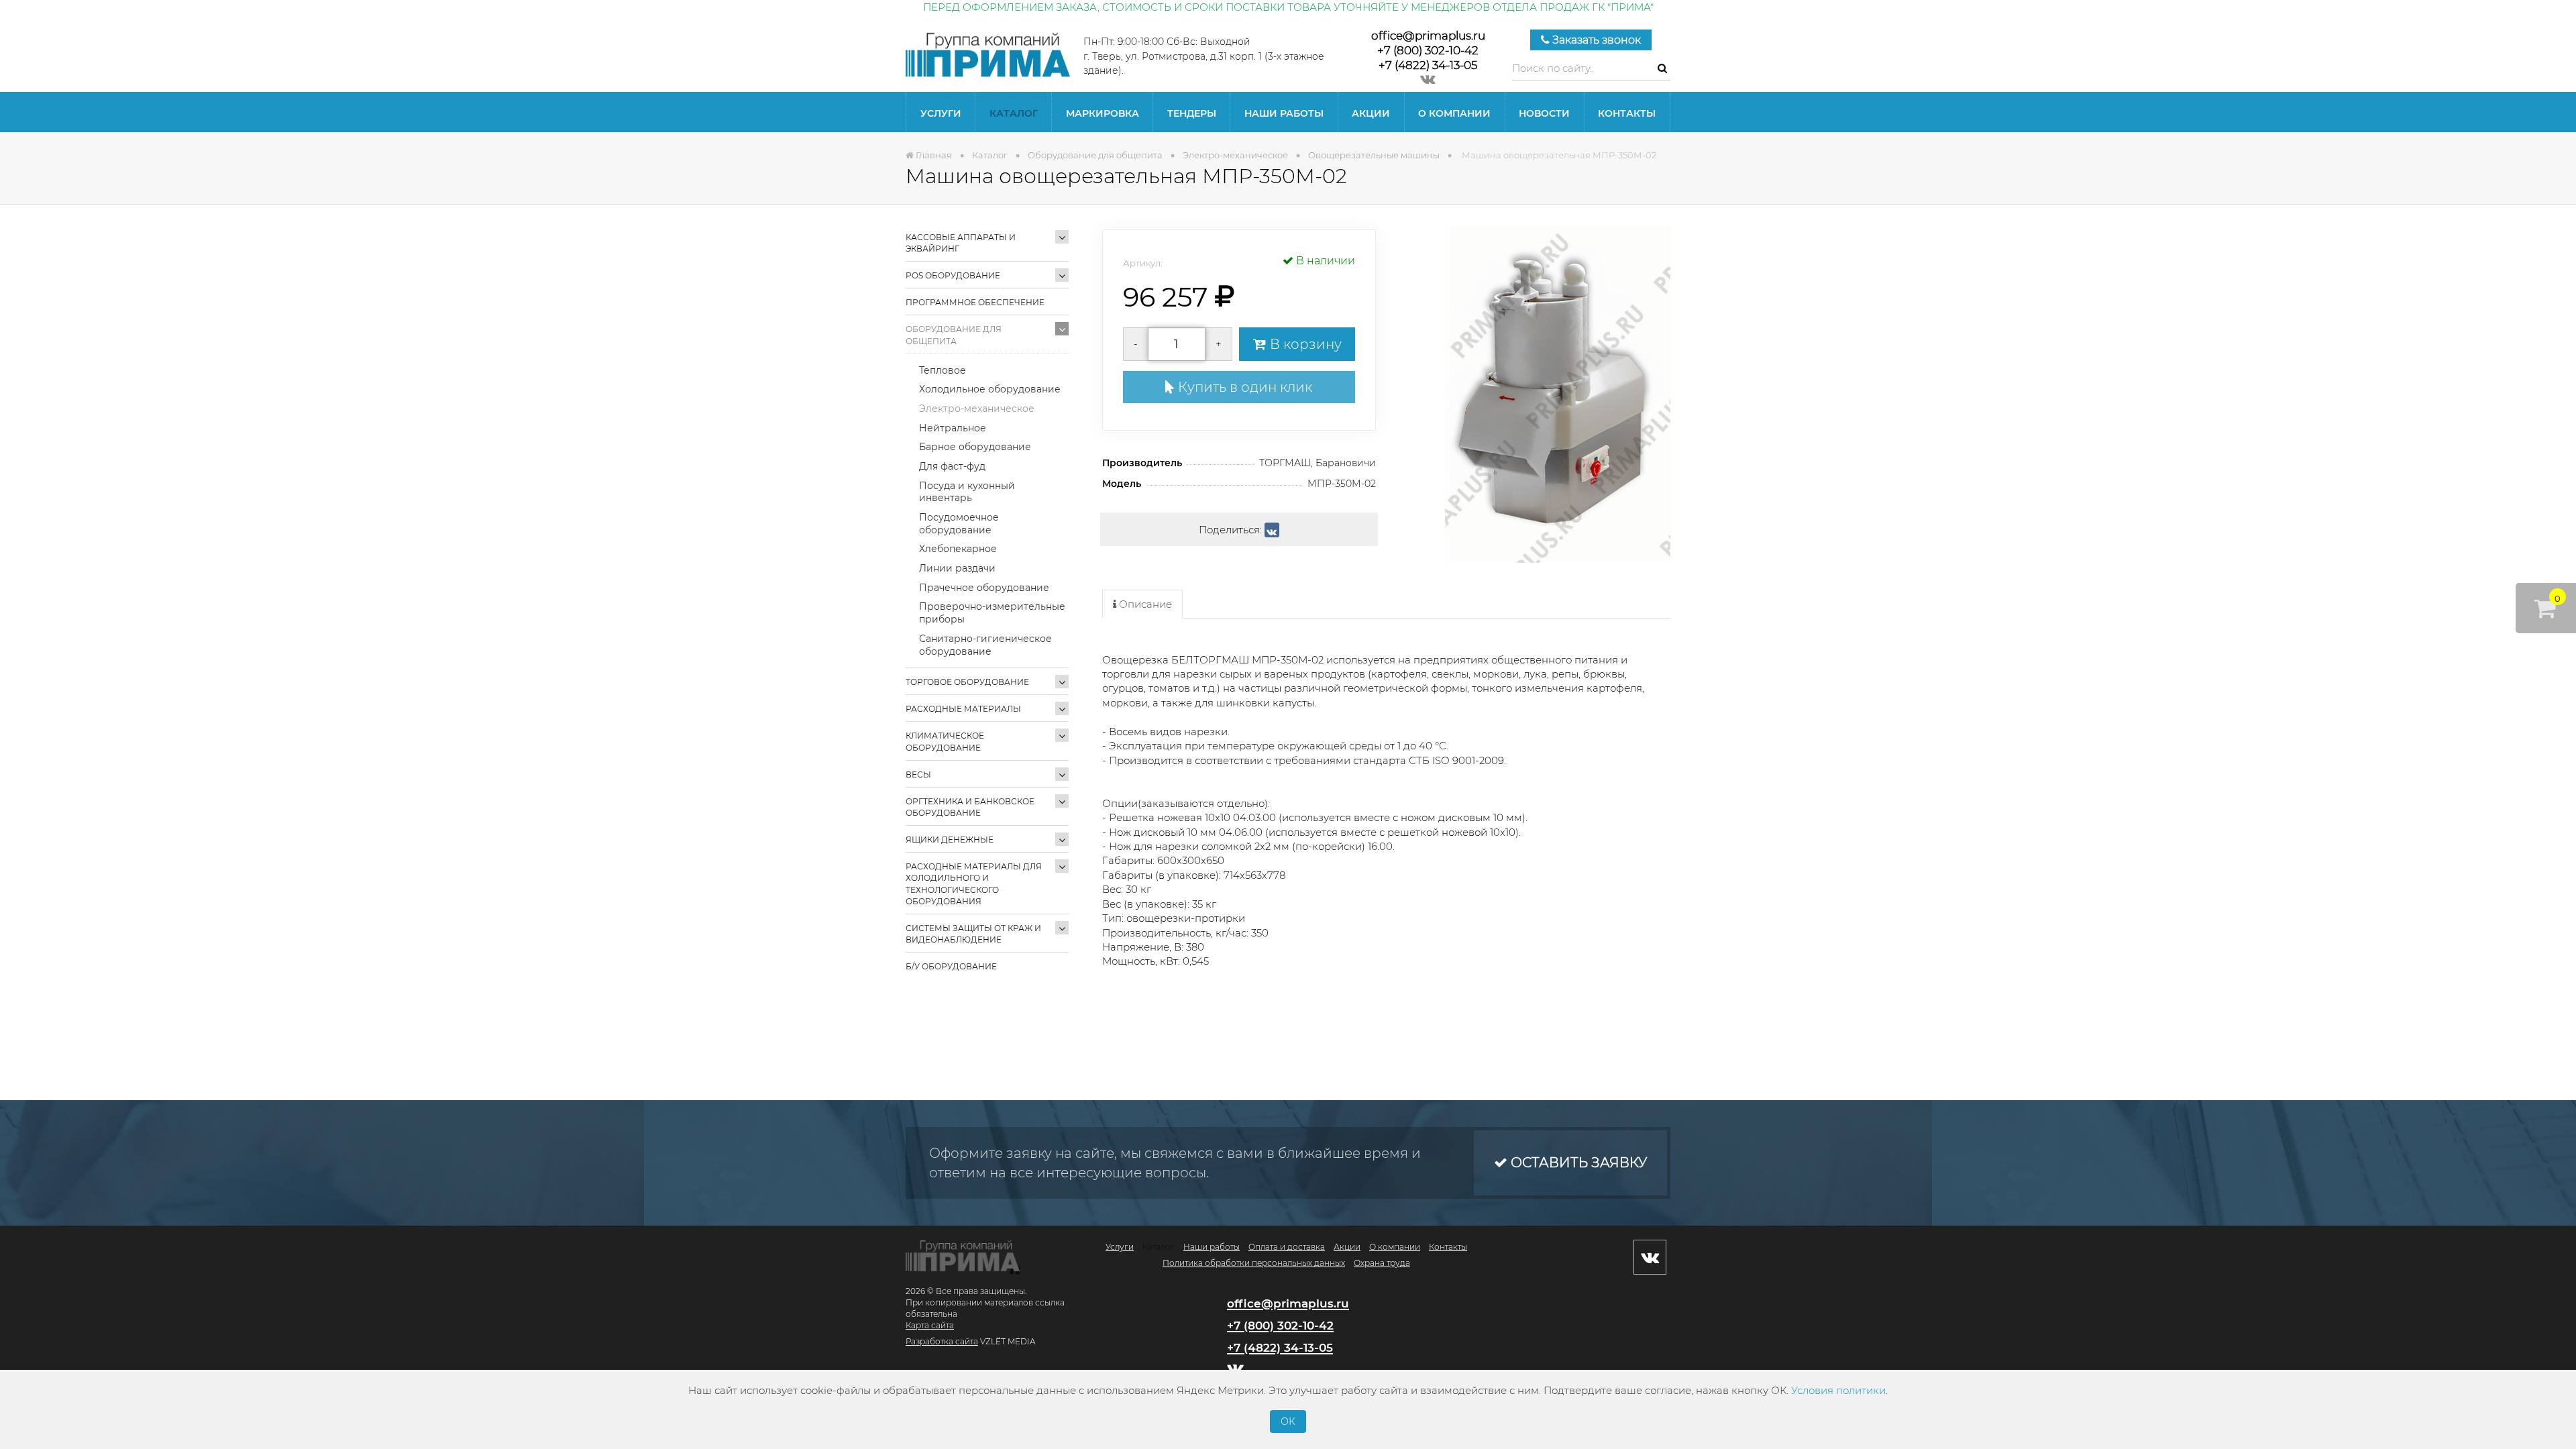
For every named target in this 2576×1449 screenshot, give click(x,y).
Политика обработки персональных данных (1254, 1263)
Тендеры (1192, 113)
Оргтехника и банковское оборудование (970, 807)
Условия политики (1838, 1390)
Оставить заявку (1577, 1163)
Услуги (941, 113)
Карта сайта (930, 1325)
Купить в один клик (1243, 387)
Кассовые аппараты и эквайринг (961, 243)
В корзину (1304, 344)
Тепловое (943, 370)
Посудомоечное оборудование (959, 524)
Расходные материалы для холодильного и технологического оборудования (974, 883)
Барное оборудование (975, 447)
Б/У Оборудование (951, 966)
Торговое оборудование (967, 682)
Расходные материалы (963, 709)
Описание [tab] (1144, 604)
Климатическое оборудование (945, 741)
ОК (1288, 1421)
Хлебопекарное (958, 549)
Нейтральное (953, 428)
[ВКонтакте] (1272, 530)
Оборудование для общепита (954, 335)
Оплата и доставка (1287, 1247)
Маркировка (1103, 113)
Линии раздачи (957, 568)
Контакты (1627, 113)
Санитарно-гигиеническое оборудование (985, 645)
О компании (1454, 113)
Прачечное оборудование (984, 588)
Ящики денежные (950, 840)
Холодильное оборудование (990, 389)
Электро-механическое (977, 409)
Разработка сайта (942, 1341)
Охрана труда (1382, 1263)
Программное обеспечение (975, 302)
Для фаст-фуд (952, 466)
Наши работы (1284, 113)
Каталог (1014, 113)
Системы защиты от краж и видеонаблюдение (973, 934)
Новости (1544, 113)
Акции (1371, 113)
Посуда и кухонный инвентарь (967, 492)
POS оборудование (953, 275)
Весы (918, 774)
